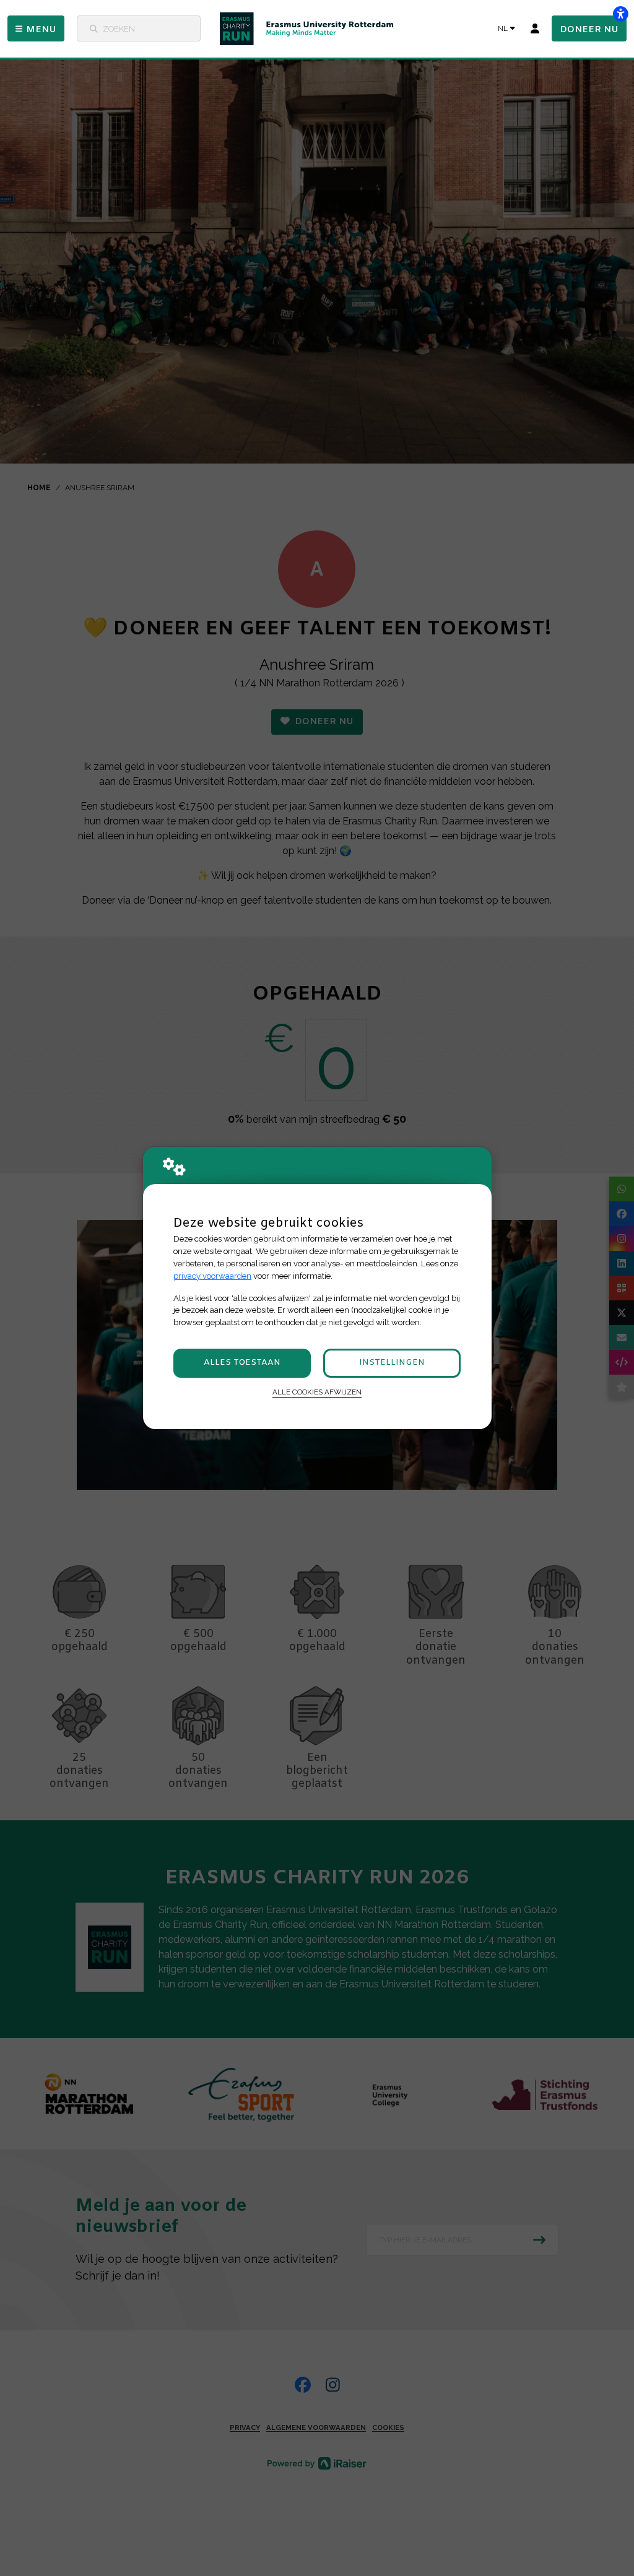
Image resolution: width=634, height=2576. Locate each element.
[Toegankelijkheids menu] (620, 14)
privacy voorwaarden (212, 1276)
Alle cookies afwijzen (317, 1392)
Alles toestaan (242, 1363)
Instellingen (392, 1363)
